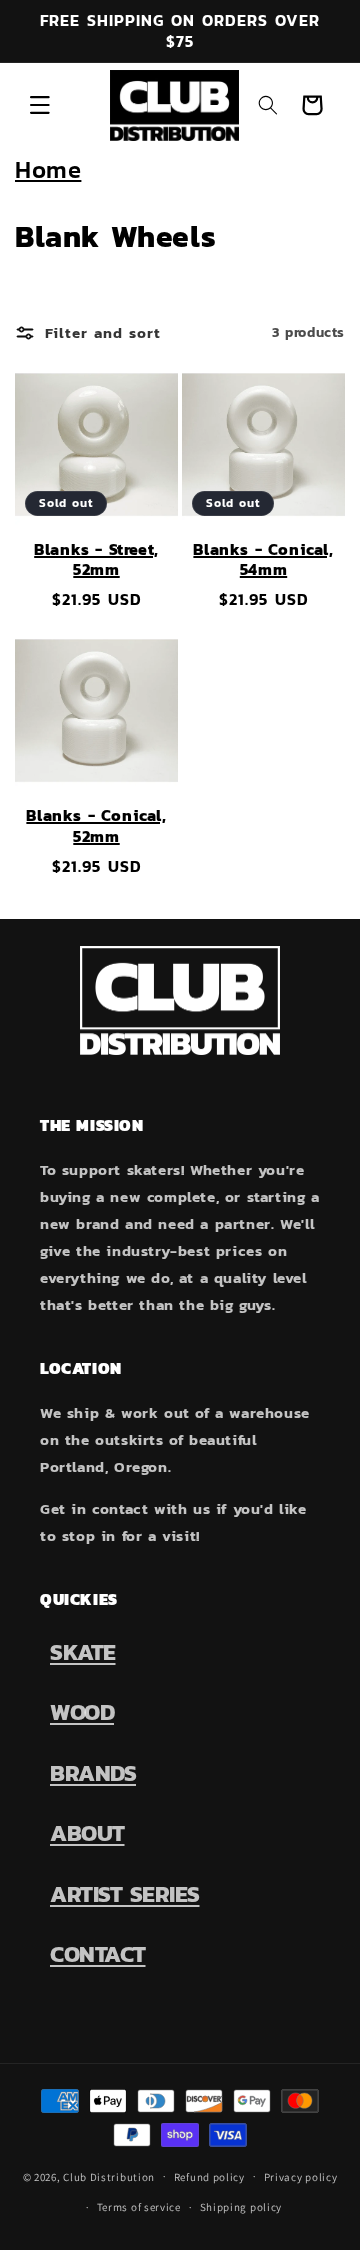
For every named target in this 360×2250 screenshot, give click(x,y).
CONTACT (98, 1954)
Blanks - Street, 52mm (96, 560)
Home (48, 169)
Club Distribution (109, 2176)
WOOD (82, 1712)
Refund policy (209, 2177)
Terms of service (139, 2207)
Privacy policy (301, 2177)
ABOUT (87, 1833)
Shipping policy (241, 2207)
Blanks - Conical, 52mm (96, 826)
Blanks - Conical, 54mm (263, 560)
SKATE (83, 1652)
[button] (40, 105)
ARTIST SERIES (125, 1894)
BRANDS (93, 1773)
